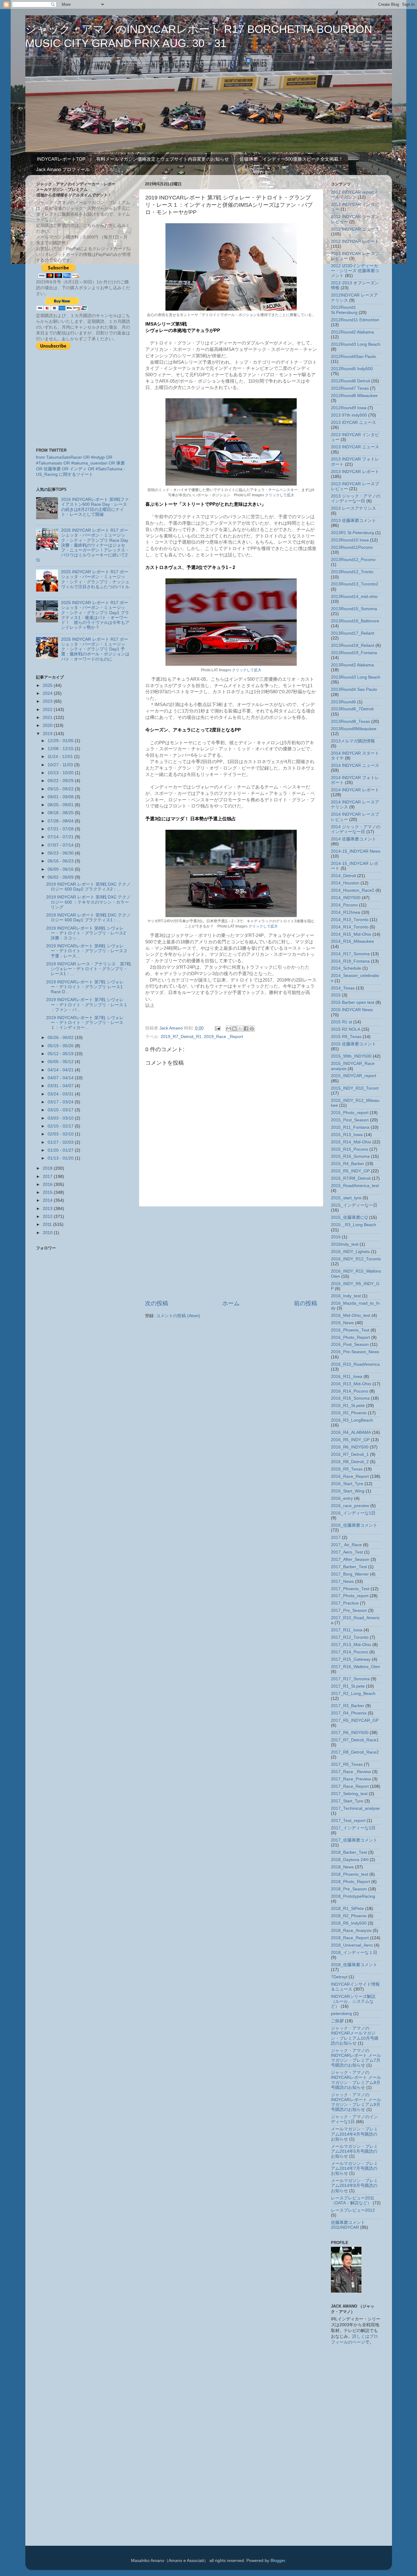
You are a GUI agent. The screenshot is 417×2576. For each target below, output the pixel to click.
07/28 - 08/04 (61, 821)
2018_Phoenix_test (350, 1874)
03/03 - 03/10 (61, 1118)
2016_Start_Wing (348, 1491)
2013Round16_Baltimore (355, 621)
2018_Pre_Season (349, 1889)
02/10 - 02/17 (61, 1126)
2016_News (342, 1323)
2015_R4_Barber (348, 1164)
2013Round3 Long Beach (356, 677)
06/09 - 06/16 (61, 869)
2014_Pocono (344, 905)
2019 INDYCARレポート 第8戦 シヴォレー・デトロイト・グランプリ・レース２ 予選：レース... (87, 951)
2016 (48, 1184)
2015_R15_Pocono (350, 1149)
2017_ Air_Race (346, 1545)
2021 (48, 718)
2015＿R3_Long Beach (354, 1225)
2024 (48, 693)
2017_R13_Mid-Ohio (351, 1645)
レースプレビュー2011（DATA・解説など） (353, 2201)
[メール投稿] (218, 1028)
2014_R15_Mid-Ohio (351, 934)
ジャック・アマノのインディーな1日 (354, 2119)
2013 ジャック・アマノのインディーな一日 (356, 499)
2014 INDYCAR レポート (355, 790)
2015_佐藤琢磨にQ (349, 1217)
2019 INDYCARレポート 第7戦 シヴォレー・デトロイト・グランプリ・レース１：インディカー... (85, 1023)
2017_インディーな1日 (353, 1828)
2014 (48, 1200)
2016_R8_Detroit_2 (350, 1462)
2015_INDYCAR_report (354, 1076)
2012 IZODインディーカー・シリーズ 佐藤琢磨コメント (355, 271)
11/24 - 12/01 (61, 757)
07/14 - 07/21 (61, 837)
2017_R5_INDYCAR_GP (355, 1720)
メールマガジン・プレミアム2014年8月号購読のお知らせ (354, 2186)
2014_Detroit (343, 876)
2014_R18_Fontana (350, 961)
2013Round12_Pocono (353, 560)
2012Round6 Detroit (350, 381)
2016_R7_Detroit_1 (350, 1454)
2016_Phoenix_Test (350, 1330)
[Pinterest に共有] (252, 1029)
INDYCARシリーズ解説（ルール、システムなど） (353, 2001)
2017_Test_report (348, 1821)
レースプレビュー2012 (353, 2210)
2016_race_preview (350, 1506)
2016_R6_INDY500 (350, 1447)
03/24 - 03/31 (61, 1094)
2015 (48, 1192)
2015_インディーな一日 (354, 1205)
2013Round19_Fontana (354, 653)
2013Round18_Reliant (353, 645)
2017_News (342, 1581)
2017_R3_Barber (348, 1706)
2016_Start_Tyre (347, 1484)
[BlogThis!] (234, 1029)
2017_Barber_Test (349, 1567)
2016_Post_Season (350, 1344)
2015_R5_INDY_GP (350, 1171)
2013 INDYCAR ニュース (355, 447)
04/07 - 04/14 (61, 1078)
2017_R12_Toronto (350, 1637)
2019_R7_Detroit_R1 (181, 1037)
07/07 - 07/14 (61, 845)
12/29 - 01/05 (61, 741)
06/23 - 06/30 (61, 853)
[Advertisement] (231, 1253)
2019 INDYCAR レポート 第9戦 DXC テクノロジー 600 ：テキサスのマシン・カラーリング (88, 902)
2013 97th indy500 (349, 415)
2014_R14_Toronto (350, 927)
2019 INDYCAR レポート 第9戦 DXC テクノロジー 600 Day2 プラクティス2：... (88, 887)
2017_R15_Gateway (351, 1659)
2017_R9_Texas (347, 1764)
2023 (48, 701)
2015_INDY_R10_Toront (355, 1088)
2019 (48, 734)
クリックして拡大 (280, 495)
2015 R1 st (341, 1022)
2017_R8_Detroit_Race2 (355, 1752)
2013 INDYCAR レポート (355, 472)
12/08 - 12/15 (61, 749)
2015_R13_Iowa (347, 1135)
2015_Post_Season (350, 1120)
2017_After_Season (350, 1559)
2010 (48, 1233)
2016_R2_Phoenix (349, 1413)
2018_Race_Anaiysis (351, 1931)
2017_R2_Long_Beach (353, 1694)
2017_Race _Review (351, 1772)
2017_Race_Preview (351, 1779)
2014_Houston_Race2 (353, 890)
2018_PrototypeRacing (353, 1896)
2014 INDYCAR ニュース (355, 765)
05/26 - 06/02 (61, 1038)
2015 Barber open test (353, 1002)
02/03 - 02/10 (61, 1134)
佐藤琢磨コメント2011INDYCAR (348, 2225)
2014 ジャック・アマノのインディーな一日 (356, 829)
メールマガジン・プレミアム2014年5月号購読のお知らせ (354, 2151)
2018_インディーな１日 (354, 1953)
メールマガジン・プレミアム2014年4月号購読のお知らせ (354, 2134)
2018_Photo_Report (350, 1882)
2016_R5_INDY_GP (350, 1440)
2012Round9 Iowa (349, 408)
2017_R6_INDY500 (350, 1733)
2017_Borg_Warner (350, 1574)
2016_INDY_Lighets (350, 1252)
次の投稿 (157, 1303)
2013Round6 (343, 702)
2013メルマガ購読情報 (353, 741)
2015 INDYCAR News (352, 1010)
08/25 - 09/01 (61, 805)
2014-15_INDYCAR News (356, 851)
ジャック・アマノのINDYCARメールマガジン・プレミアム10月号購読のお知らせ (355, 2036)
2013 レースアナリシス (354, 508)
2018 (48, 1168)
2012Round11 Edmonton (355, 320)
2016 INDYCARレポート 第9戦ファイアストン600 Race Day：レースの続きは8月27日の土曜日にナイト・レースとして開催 (95, 507)
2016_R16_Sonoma (350, 1398)
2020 (48, 725)
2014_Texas (343, 988)
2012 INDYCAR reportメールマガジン (354, 195)
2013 (48, 1209)
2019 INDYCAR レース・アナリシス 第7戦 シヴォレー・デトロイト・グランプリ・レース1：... (89, 969)
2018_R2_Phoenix (349, 1916)
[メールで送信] (229, 1029)
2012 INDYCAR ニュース (355, 229)
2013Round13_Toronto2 (355, 584)
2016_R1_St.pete (348, 1406)
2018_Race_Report (350, 1938)
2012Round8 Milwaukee (354, 396)
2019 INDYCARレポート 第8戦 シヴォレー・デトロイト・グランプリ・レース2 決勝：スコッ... (88, 933)
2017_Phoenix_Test (350, 1589)
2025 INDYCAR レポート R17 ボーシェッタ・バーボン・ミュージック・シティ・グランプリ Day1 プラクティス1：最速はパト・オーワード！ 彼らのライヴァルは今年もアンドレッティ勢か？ (95, 615)
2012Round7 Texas (350, 388)
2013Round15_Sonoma (354, 609)
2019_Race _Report (223, 1037)
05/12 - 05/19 (61, 1054)
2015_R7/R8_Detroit (351, 1178)
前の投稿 (306, 1303)
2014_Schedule (346, 968)
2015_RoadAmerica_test (355, 1186)
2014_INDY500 (346, 898)
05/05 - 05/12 (61, 1062)
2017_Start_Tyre (347, 1801)
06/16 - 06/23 (61, 861)
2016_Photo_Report (350, 1337)
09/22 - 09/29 (61, 781)
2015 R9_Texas (346, 1037)
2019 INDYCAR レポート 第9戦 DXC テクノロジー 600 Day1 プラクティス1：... (88, 918)
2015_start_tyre (346, 1198)
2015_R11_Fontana (350, 1127)
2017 (48, 1177)
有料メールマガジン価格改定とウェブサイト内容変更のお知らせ (163, 159)
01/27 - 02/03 (61, 1142)
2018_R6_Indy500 (349, 1923)
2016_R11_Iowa (347, 1377)
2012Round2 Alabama (352, 332)
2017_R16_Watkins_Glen (355, 1667)
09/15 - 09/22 (61, 789)
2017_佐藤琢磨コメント (354, 1840)
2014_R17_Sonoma (350, 954)
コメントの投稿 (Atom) (178, 1316)
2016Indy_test (345, 1244)
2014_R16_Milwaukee (352, 941)
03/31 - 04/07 (61, 1086)
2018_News (342, 1867)
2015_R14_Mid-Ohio (351, 1142)
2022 (48, 710)
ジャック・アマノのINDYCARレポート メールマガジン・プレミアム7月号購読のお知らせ (356, 2058)
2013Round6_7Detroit (352, 709)
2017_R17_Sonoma (350, 1679)
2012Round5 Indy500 (352, 369)
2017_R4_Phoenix (349, 1713)
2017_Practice (345, 1603)
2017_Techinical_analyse (355, 1808)
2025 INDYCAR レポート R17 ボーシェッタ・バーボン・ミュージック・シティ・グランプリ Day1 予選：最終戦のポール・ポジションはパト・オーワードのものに (95, 649)
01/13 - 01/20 (61, 1158)
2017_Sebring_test (349, 1794)
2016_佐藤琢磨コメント (354, 1525)
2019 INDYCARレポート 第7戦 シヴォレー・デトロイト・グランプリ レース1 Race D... (85, 987)
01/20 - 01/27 (61, 1150)
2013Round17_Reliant (353, 633)
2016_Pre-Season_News (355, 1352)
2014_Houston (345, 883)
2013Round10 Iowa (350, 540)
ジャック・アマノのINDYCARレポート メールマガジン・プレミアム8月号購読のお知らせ (356, 2080)
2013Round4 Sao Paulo (354, 689)
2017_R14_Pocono (350, 1652)
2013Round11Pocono (352, 547)
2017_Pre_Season (349, 1610)
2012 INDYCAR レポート (355, 241)
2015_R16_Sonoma (350, 1156)
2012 (48, 1217)
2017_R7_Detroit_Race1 (355, 1740)
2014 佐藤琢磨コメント (354, 839)
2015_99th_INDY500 (351, 1056)
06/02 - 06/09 (61, 877)
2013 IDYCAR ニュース (354, 423)
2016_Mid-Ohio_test (351, 1315)
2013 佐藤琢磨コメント (354, 521)
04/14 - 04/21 (61, 1070)
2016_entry (342, 1498)
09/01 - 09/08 (61, 797)
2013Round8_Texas (350, 721)
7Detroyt (339, 1977)
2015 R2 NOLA (346, 1029)
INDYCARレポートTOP (61, 159)
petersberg (341, 2014)
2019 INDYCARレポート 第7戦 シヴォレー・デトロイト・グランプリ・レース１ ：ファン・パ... (87, 1005)
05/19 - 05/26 (61, 1046)
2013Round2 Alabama (352, 665)
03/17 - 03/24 (61, 1102)
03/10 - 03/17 (61, 1110)
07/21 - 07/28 (61, 829)
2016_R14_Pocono (350, 1391)
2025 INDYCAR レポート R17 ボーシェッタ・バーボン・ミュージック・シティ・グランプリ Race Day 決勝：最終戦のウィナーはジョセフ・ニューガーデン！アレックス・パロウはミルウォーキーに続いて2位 (83, 545)
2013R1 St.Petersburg (352, 533)
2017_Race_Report (350, 1786)
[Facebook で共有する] (246, 1029)
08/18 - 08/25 (61, 813)
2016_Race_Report (350, 1476)
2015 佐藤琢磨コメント (354, 1044)
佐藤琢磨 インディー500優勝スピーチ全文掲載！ (291, 159)
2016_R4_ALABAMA (351, 1432)
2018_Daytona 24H (350, 1860)
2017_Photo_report (350, 1596)
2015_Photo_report (350, 1113)
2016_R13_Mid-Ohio (351, 1384)
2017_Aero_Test (347, 1552)
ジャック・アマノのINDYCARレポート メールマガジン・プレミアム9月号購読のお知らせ (356, 2102)
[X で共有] (240, 1029)
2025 (48, 685)
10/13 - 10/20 (61, 773)
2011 (48, 1224)
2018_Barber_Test (349, 1852)
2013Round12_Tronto (352, 572)
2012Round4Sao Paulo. (354, 357)
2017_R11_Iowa (347, 1630)
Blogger (278, 2561)
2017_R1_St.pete (348, 1686)
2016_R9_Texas (347, 1469)
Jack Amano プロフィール (63, 169)
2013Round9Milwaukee (354, 729)
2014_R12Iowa (346, 912)
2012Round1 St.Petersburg (344, 310)
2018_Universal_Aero (352, 1945)
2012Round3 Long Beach (356, 344)
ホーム (231, 1303)
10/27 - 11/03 (61, 765)
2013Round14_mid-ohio (354, 597)
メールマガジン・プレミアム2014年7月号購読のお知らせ (354, 2168)
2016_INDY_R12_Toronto (356, 1259)
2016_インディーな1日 (353, 1513)
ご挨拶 (337, 2021)
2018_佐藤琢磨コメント (354, 1965)
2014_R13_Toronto (350, 920)
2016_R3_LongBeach (352, 1420)
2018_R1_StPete (347, 1909)
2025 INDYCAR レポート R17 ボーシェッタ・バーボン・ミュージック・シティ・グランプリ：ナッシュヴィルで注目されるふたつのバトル (95, 579)
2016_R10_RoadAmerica (355, 1364)
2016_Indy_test (346, 1296)
